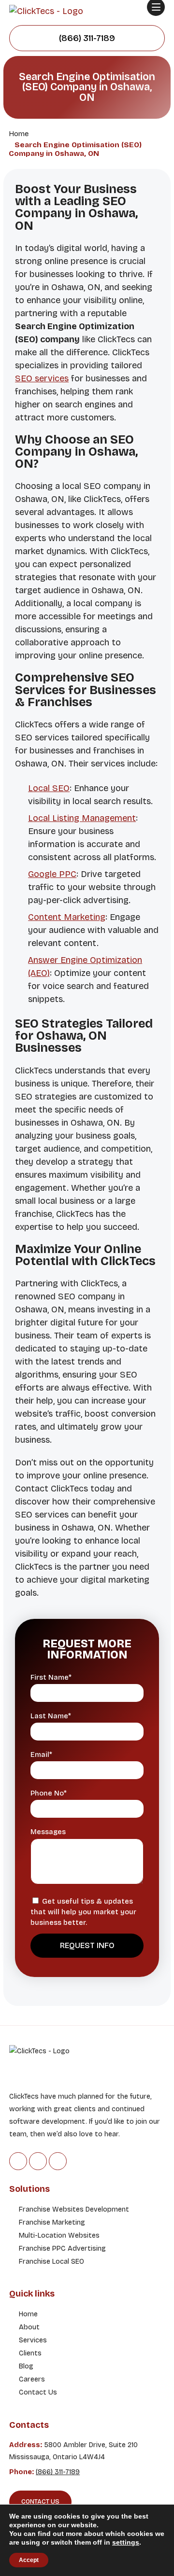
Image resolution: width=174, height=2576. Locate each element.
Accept (29, 2560)
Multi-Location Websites (59, 2235)
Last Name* (51, 1716)
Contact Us (38, 2392)
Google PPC (52, 874)
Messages (48, 1832)
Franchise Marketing (52, 2222)
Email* (41, 1755)
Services (33, 2340)
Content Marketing (67, 917)
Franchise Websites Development (74, 2209)
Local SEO (49, 788)
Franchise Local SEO (51, 2262)
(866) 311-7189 (87, 38)
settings (126, 2542)
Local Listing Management (82, 818)
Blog (26, 2366)
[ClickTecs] (46, 11)
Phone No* (49, 1793)
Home (28, 2314)
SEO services (42, 378)
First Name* (51, 1678)
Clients (30, 2353)
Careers (32, 2379)
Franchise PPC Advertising (62, 2249)
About (29, 2327)
